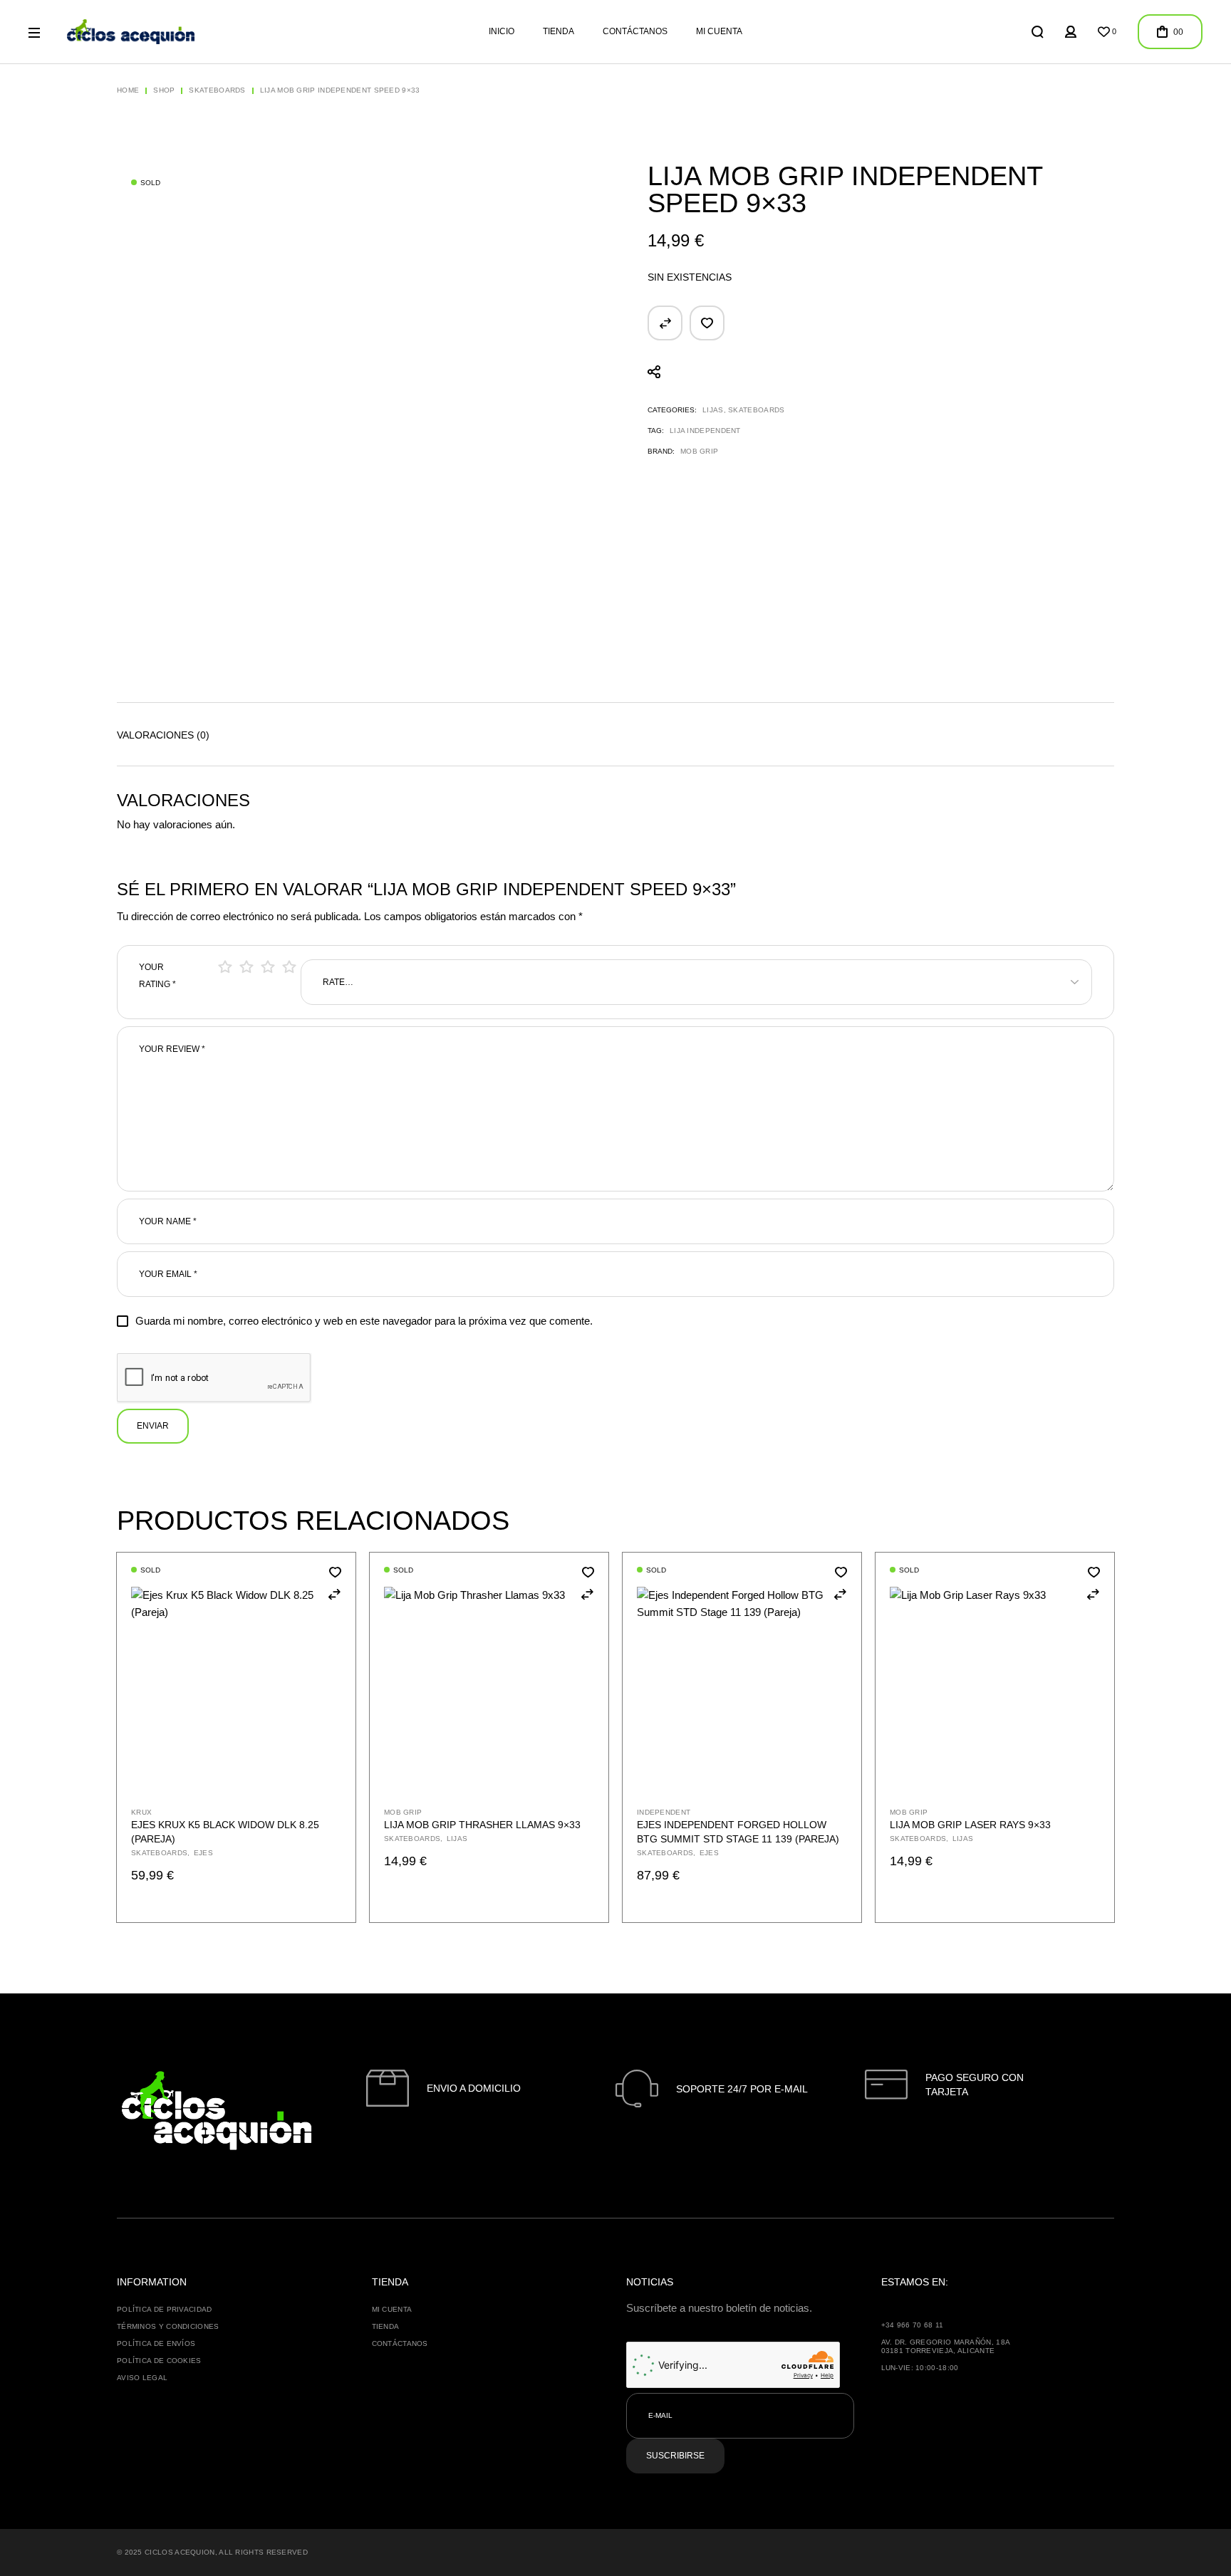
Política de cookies (159, 2361)
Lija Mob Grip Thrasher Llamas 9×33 (482, 1825)
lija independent (705, 431)
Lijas (713, 410)
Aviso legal (142, 2378)
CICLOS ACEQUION (180, 2552)
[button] (665, 323)
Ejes (203, 1853)
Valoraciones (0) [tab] (163, 735)
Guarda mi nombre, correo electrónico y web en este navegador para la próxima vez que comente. (364, 1321)
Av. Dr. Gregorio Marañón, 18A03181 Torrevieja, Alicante (946, 2346)
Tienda (386, 2326)
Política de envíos (156, 2343)
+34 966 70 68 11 (913, 2325)
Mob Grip (699, 451)
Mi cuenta (392, 2309)
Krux (141, 1812)
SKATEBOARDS (756, 410)
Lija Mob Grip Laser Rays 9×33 (970, 1825)
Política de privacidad (165, 2309)
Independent (664, 1812)
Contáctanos (400, 2343)
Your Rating (157, 976)
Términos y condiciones (168, 2326)
